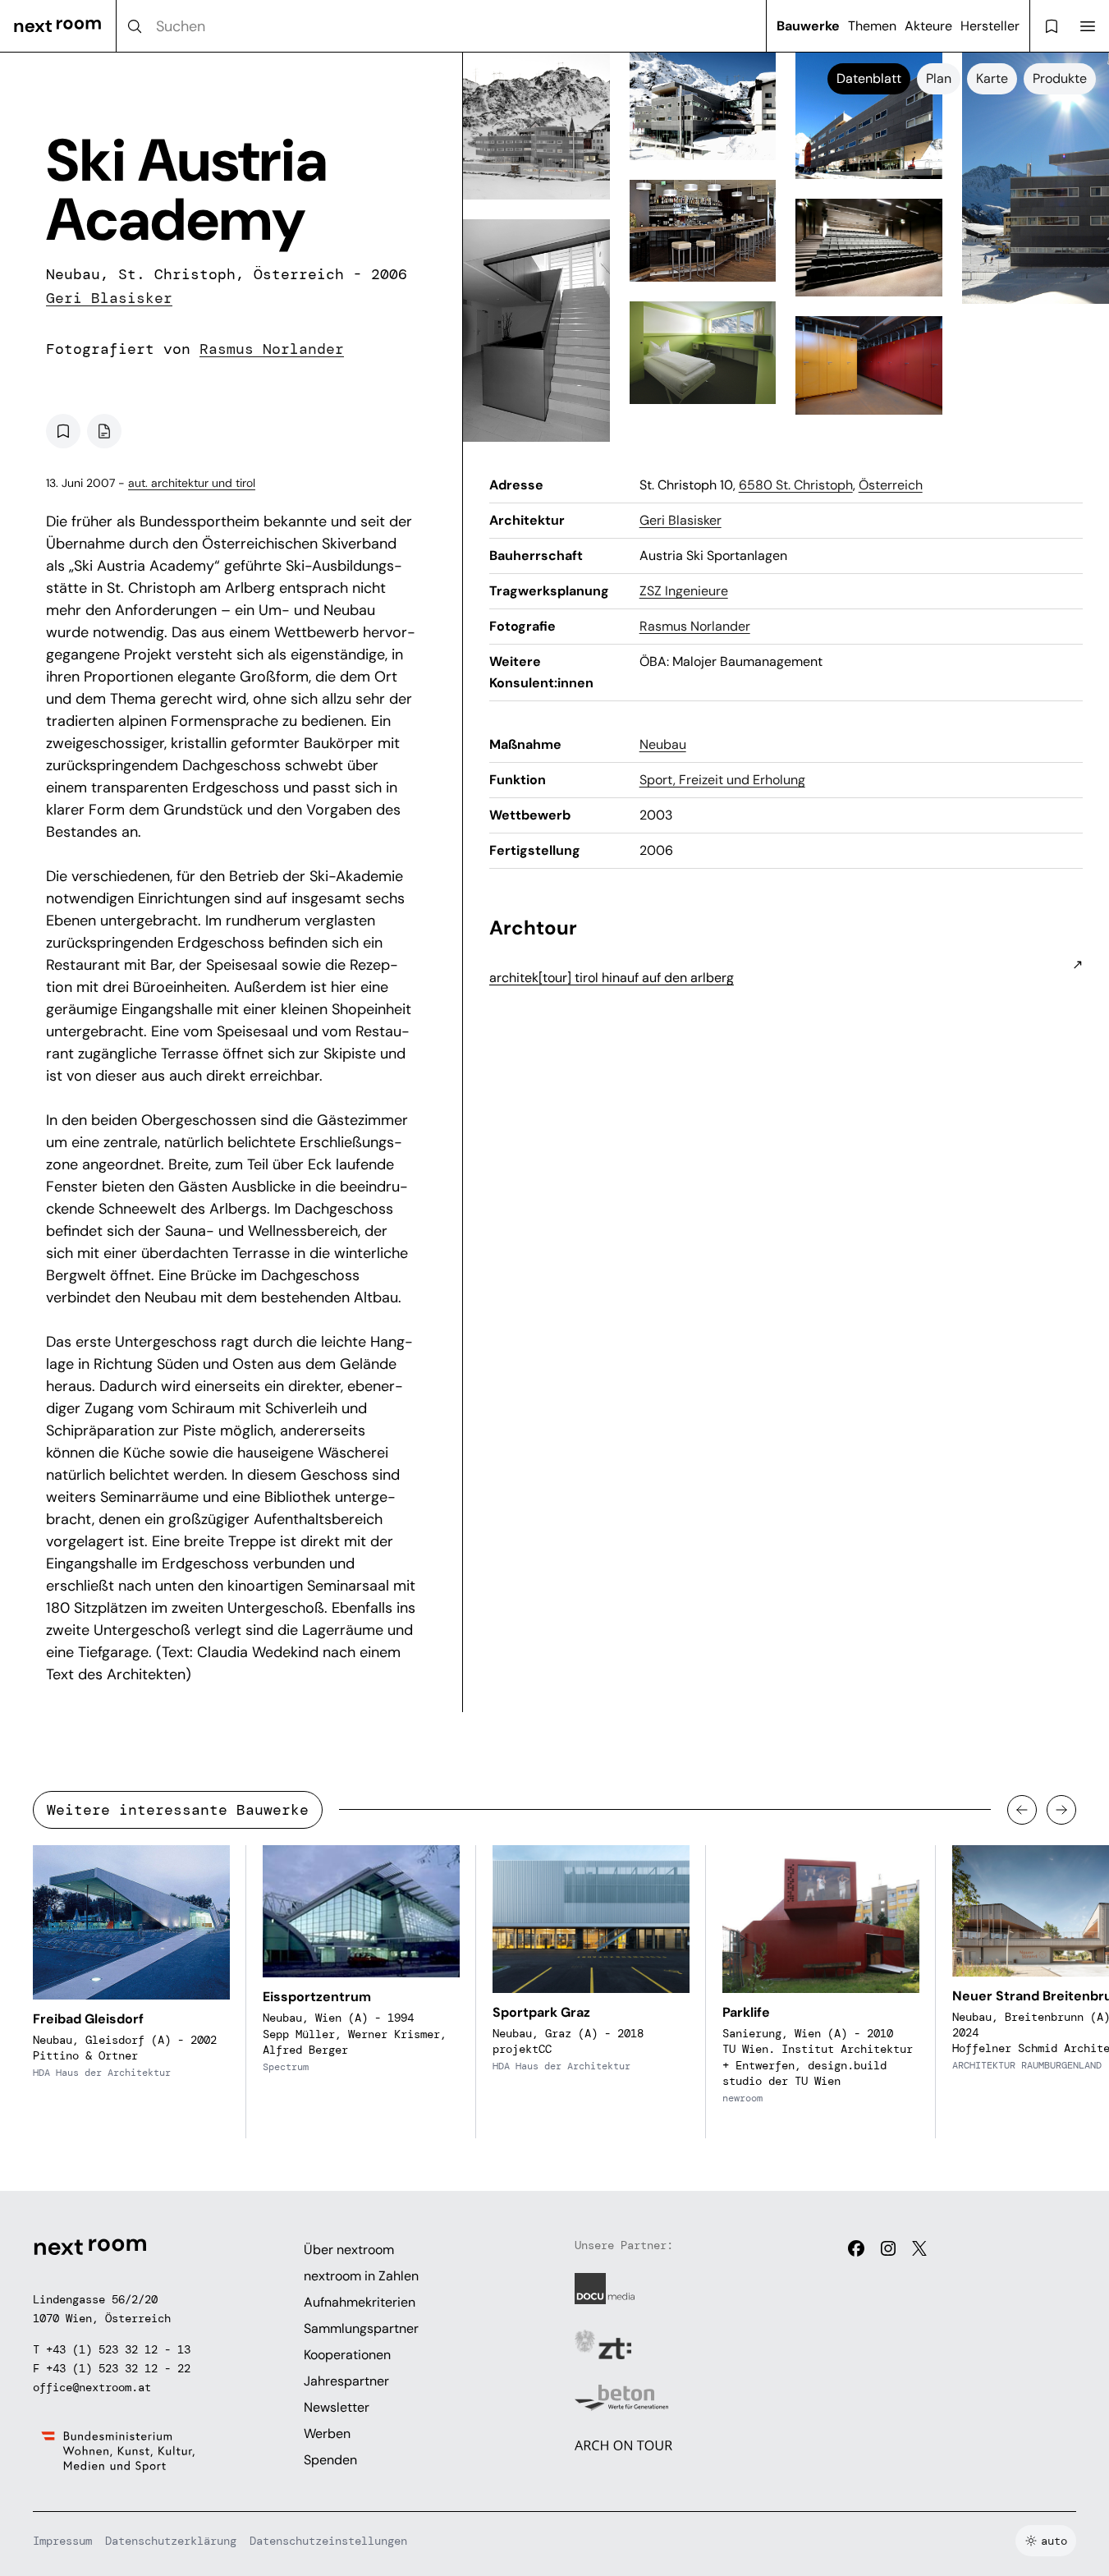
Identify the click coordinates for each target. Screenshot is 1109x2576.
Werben (327, 2434)
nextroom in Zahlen (361, 2276)
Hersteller (990, 26)
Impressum (62, 2541)
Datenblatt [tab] (869, 78)
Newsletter (337, 2407)
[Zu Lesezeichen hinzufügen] (63, 431)
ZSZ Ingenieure (684, 591)
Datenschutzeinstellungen (328, 2541)
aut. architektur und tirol (192, 483)
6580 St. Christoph (796, 485)
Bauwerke (808, 26)
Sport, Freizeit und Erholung (722, 780)
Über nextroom (349, 2250)
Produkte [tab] (1060, 78)
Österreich (891, 485)
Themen (872, 26)
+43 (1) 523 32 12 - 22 (118, 2368)
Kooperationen (347, 2355)
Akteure (928, 26)
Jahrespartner (346, 2381)
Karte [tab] (992, 78)
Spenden (330, 2460)
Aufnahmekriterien (360, 2302)
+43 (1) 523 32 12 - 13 (118, 2349)
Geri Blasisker (109, 298)
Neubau (663, 744)
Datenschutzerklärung (171, 2541)
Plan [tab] (939, 78)
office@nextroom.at (92, 2387)
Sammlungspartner (361, 2328)
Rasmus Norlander (272, 349)
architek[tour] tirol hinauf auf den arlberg (612, 978)
